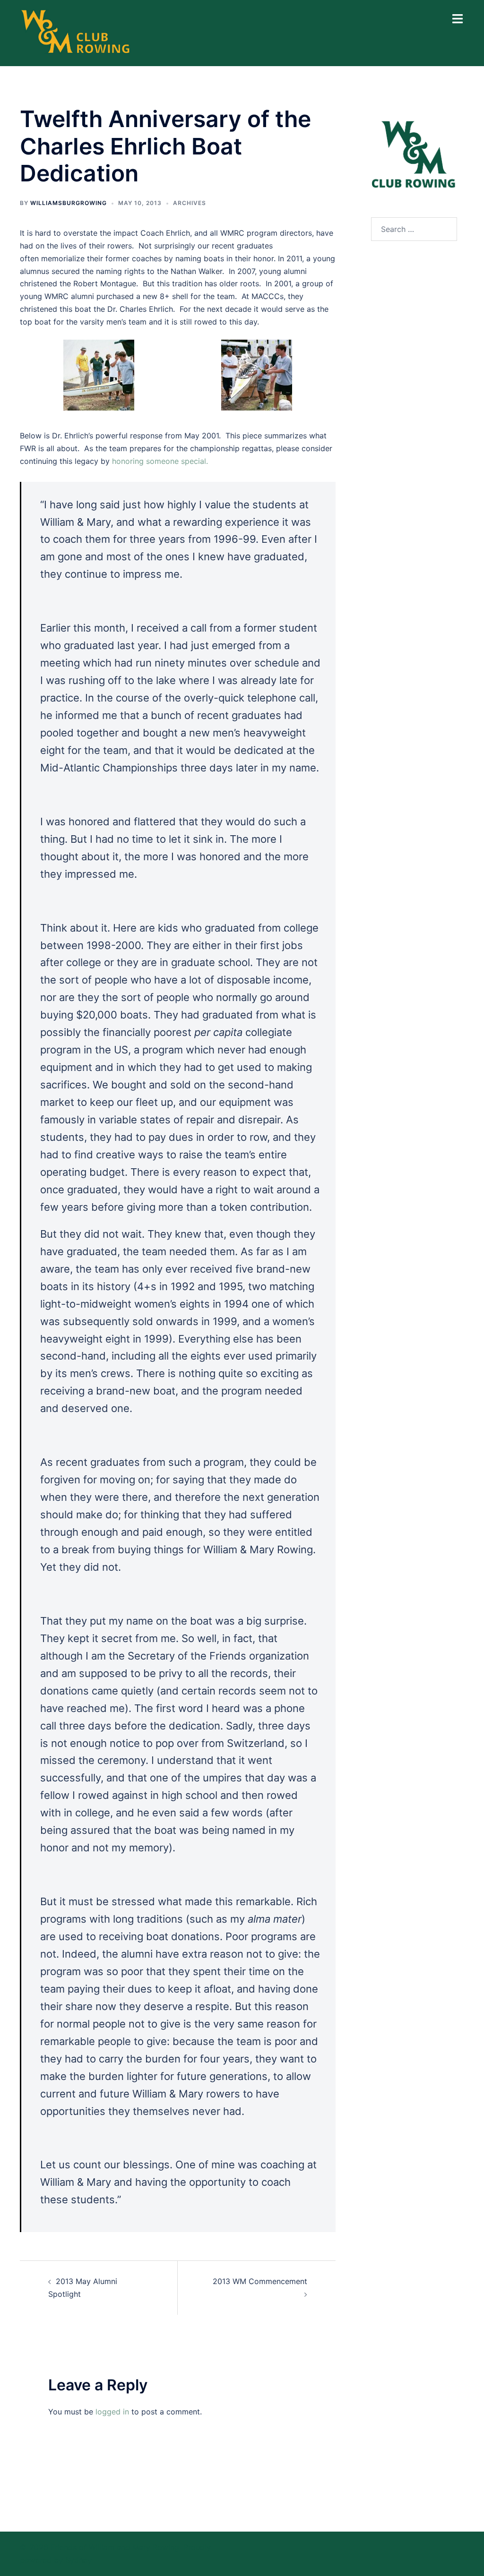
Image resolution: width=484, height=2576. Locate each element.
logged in (112, 2412)
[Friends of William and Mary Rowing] (76, 32)
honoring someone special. (160, 461)
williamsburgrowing (69, 203)
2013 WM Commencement (260, 2281)
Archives (190, 203)
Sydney (78, 2560)
